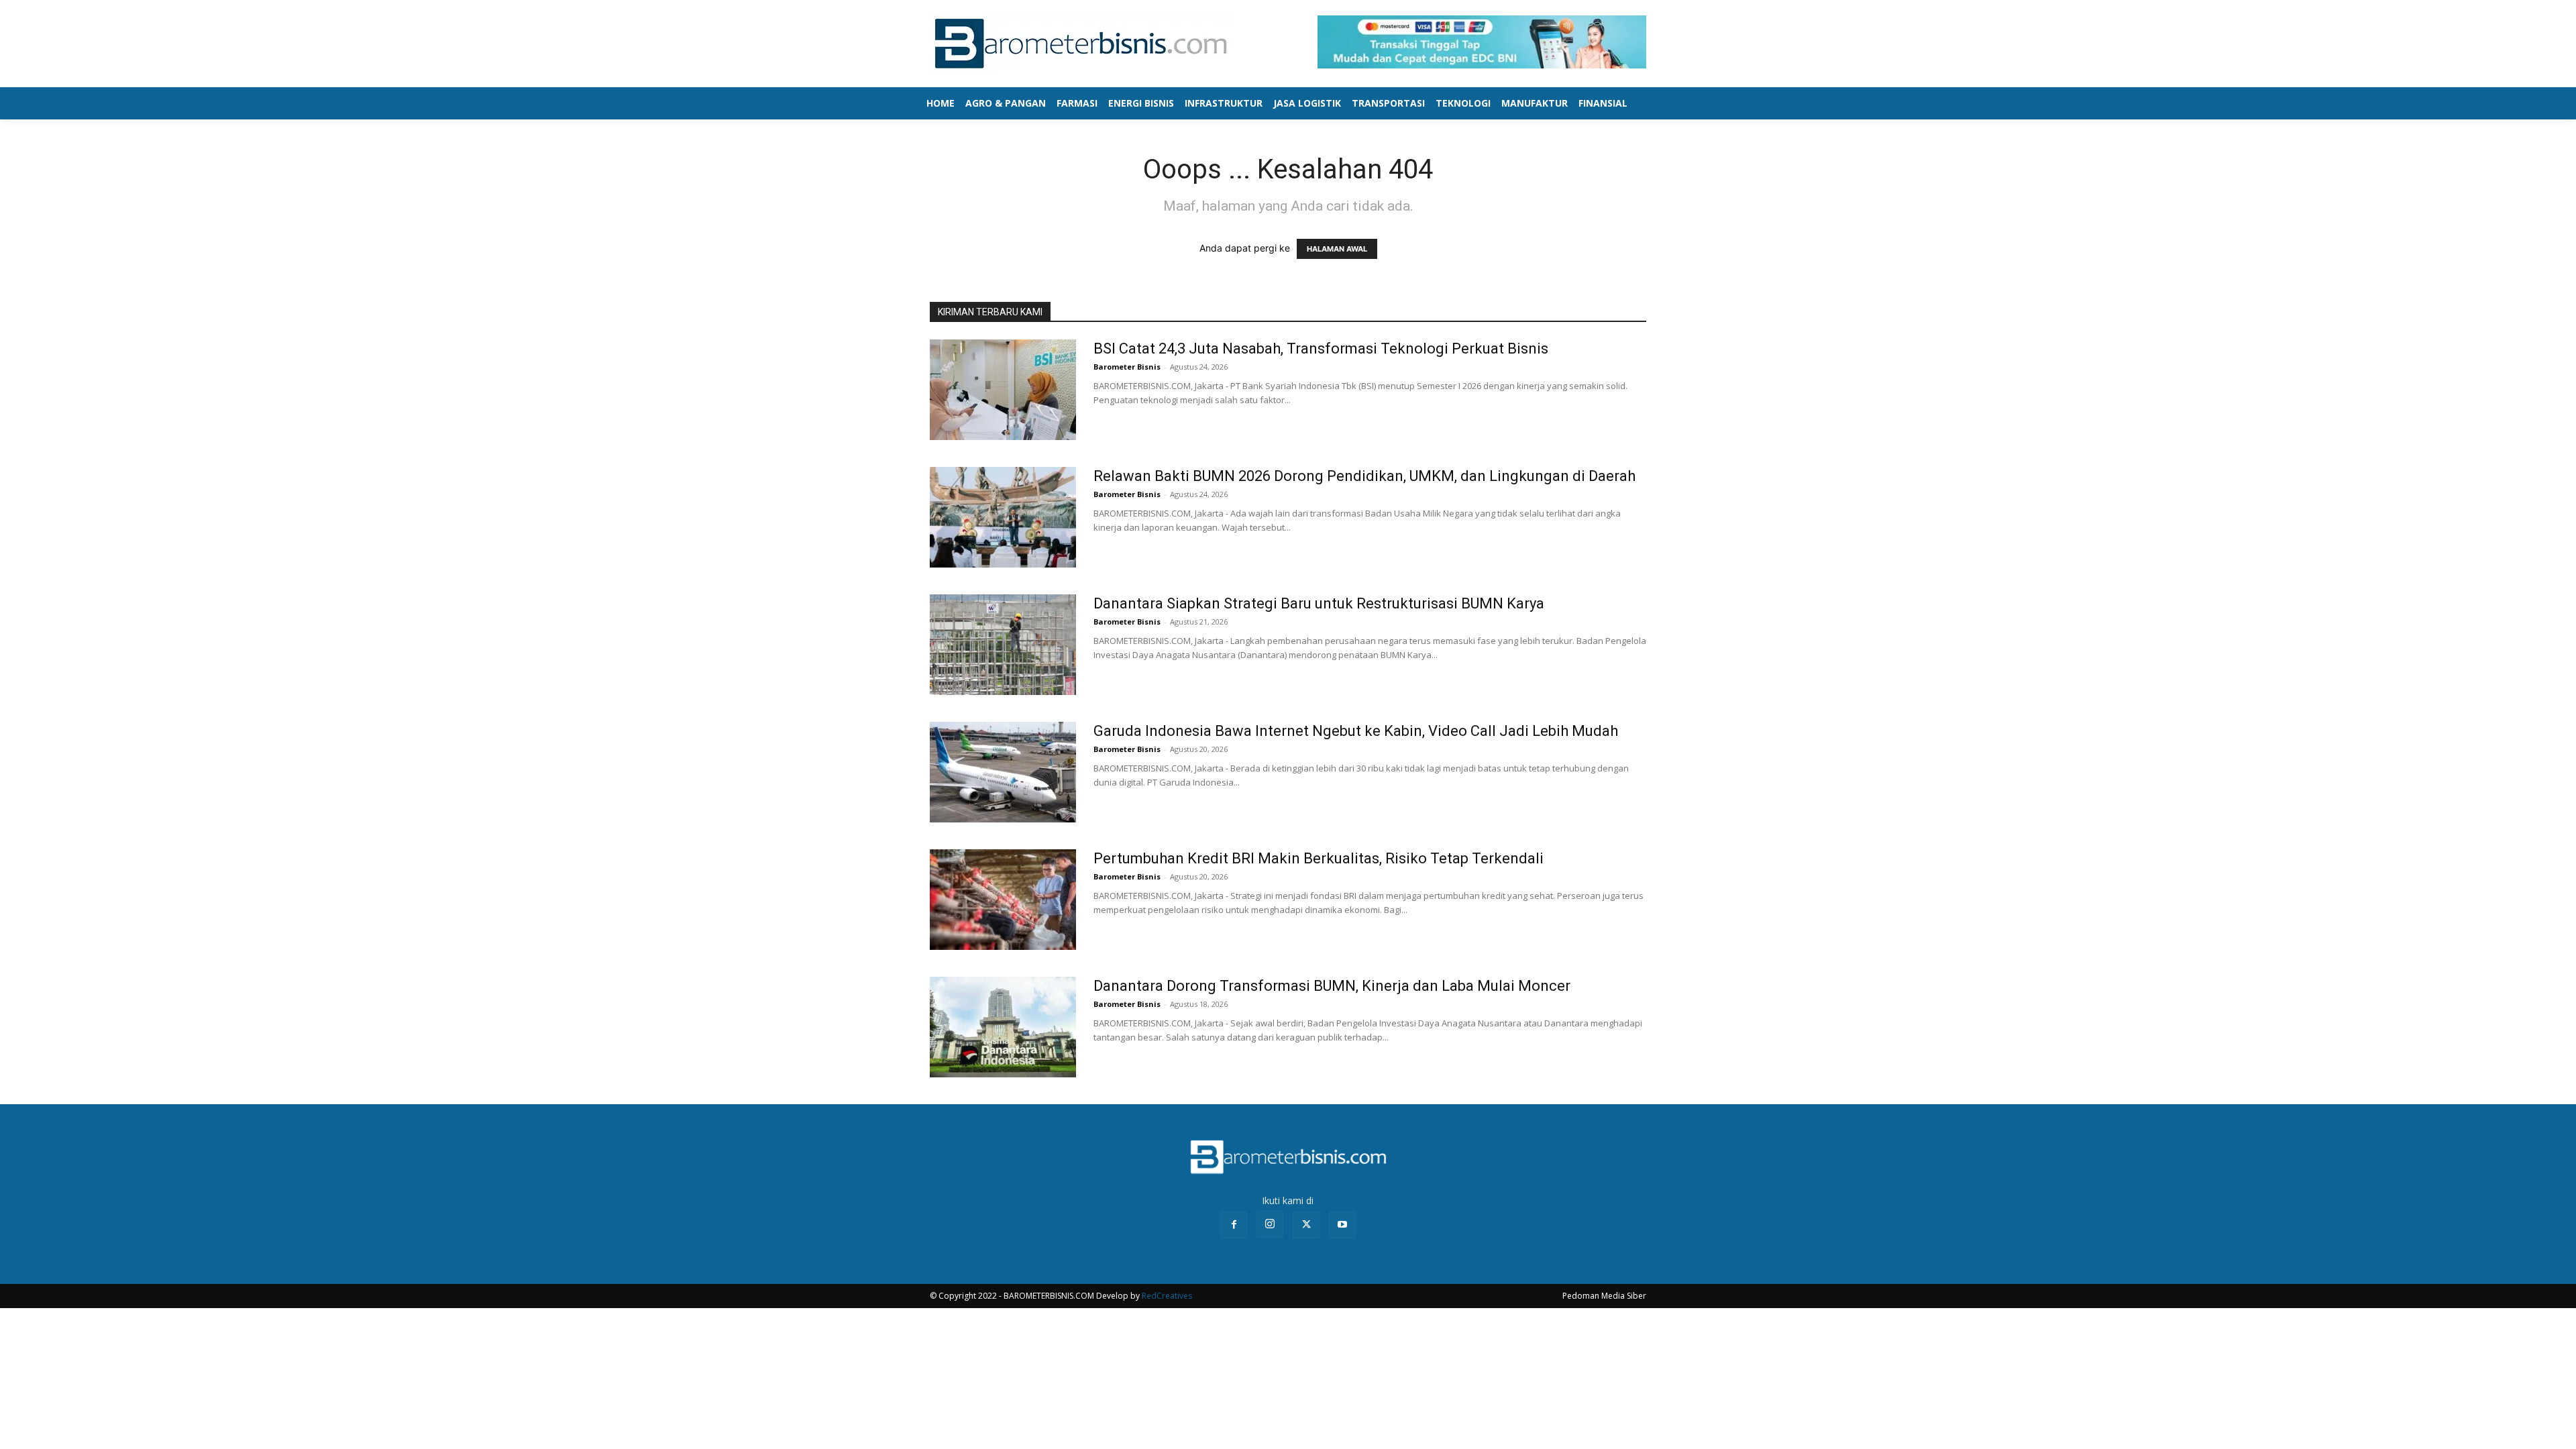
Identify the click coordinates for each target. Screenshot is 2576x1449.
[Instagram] (1270, 1224)
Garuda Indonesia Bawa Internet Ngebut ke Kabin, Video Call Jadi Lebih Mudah (1356, 731)
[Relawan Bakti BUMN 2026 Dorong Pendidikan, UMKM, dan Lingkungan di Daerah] (1003, 517)
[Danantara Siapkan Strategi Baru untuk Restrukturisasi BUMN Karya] (1003, 645)
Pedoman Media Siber (1604, 1296)
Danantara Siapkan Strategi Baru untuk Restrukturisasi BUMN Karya (1319, 603)
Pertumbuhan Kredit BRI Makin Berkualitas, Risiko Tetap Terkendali (1319, 858)
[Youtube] (1342, 1225)
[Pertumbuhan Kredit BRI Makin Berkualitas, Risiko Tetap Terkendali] (1003, 900)
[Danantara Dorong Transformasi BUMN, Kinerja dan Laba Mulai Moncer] (1003, 1027)
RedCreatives (1167, 1296)
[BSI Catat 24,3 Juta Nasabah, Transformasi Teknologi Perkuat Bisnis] (1003, 390)
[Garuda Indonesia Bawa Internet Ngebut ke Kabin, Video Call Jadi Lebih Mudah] (1003, 772)
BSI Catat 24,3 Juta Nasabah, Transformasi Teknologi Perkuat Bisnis (1321, 348)
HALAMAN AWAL (1337, 249)
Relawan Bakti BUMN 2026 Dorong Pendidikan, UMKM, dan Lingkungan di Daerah (1364, 476)
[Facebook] (1234, 1225)
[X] (1306, 1225)
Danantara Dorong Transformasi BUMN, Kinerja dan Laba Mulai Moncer (1332, 986)
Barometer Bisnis (1127, 367)
